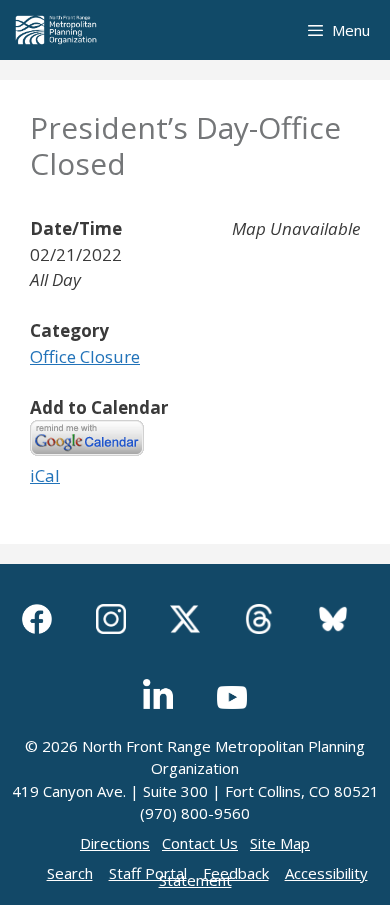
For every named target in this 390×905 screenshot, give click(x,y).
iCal (45, 475)
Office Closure (85, 356)
